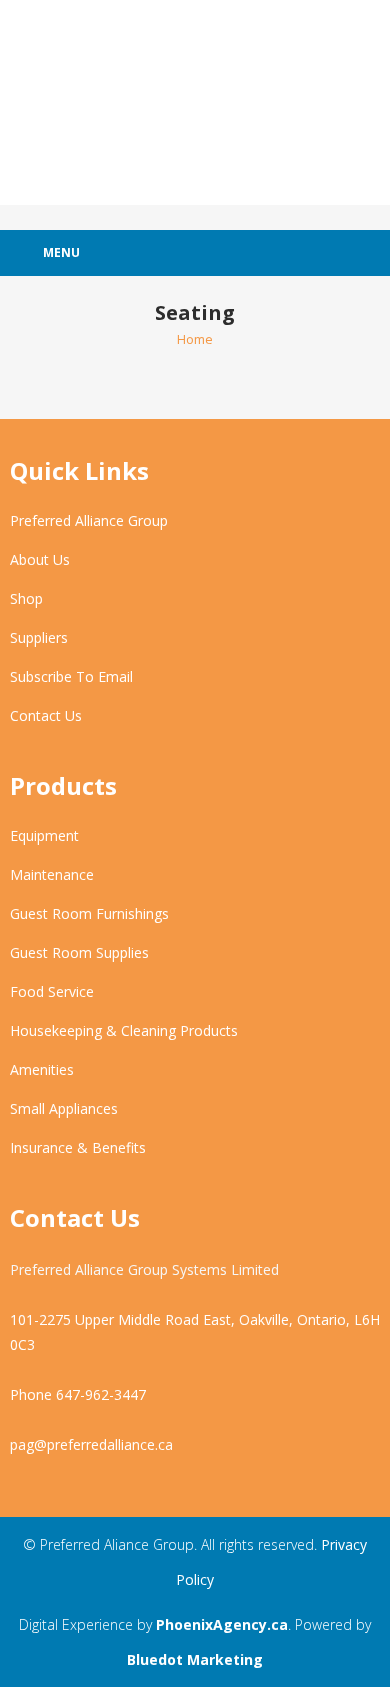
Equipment (44, 835)
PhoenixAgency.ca (222, 1624)
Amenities (42, 1069)
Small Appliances (64, 1108)
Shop (26, 598)
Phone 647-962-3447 (78, 1394)
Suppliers (39, 637)
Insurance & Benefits (78, 1147)
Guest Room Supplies (79, 952)
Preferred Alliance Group (89, 520)
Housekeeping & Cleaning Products (124, 1030)
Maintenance (52, 874)
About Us (40, 559)
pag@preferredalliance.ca (91, 1444)
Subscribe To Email (71, 676)
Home (195, 339)
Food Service (52, 991)
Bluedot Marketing (195, 1659)
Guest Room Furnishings (89, 913)
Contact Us (46, 715)
